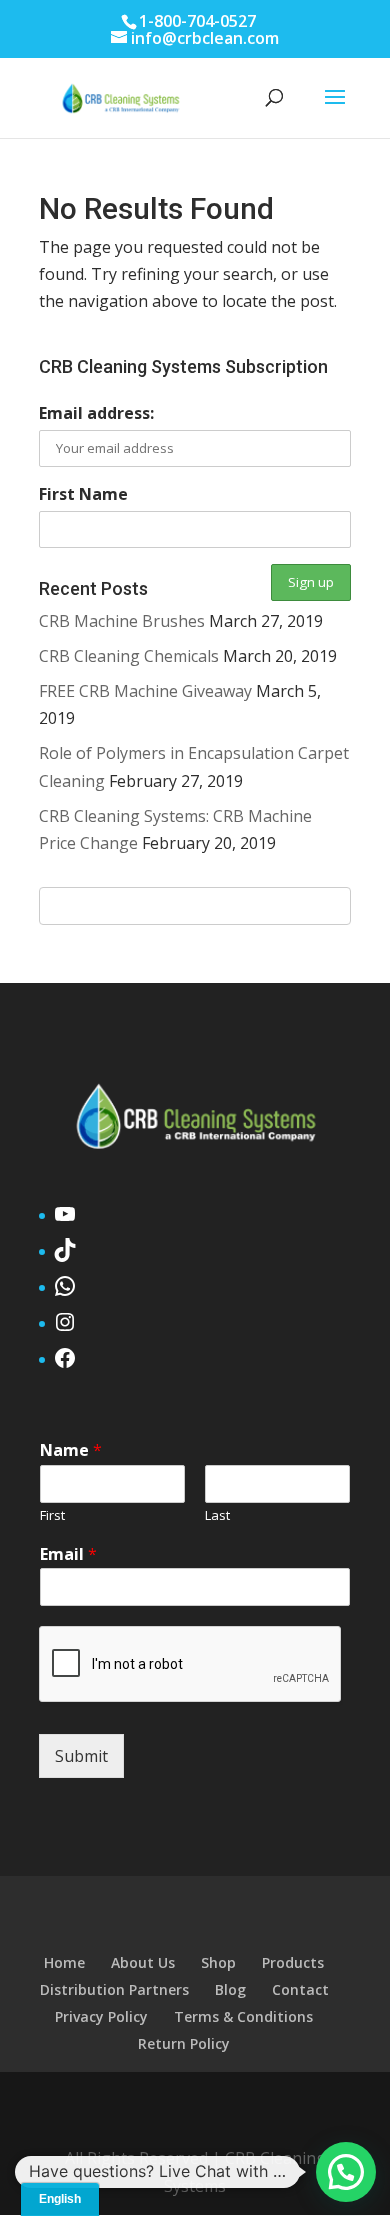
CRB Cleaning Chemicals (129, 656)
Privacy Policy (101, 2016)
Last (217, 1515)
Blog (230, 1989)
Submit (81, 1756)
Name (71, 1450)
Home (64, 1962)
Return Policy (184, 2043)
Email (68, 1554)
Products (293, 1962)
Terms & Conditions (243, 2016)
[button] (346, 2172)
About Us (143, 1962)
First (52, 1515)
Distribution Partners (114, 1989)
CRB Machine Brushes (122, 621)
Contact (300, 1989)
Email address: (96, 413)
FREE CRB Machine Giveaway (145, 691)
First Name (83, 494)
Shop (218, 1962)
